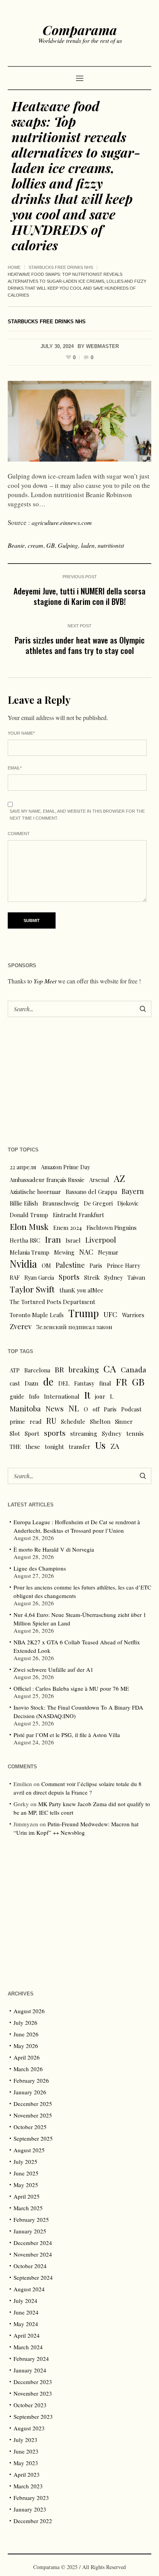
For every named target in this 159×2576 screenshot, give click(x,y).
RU (51, 1421)
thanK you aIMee (81, 1290)
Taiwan (136, 1277)
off (96, 1409)
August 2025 (29, 2150)
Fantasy (84, 1383)
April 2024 (27, 2335)
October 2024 (30, 2266)
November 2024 (33, 2254)
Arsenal (99, 1180)
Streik (92, 1277)
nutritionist (111, 545)
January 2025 (30, 2231)
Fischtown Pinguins (112, 1228)
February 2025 (31, 2219)
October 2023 (30, 2405)
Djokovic (128, 1203)
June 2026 (26, 2034)
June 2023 (26, 2451)
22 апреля (23, 1167)
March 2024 (28, 2347)
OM (46, 1265)
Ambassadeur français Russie (47, 1180)
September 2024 (33, 2277)
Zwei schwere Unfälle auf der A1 (53, 1669)
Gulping (68, 545)
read (36, 1421)
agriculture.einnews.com (62, 522)
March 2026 (28, 2069)
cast (15, 1383)
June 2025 (26, 2173)
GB (51, 545)
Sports (69, 1277)
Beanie (16, 545)
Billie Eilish (24, 1203)
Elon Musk (29, 1226)
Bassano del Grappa (91, 1192)
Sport (32, 1433)
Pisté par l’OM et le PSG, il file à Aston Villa (67, 1735)
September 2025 (33, 2138)
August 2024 (29, 2289)
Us (100, 1445)
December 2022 (33, 2521)
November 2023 (33, 2393)
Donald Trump (29, 1215)
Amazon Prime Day (65, 1167)
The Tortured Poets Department (52, 1302)
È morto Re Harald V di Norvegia (54, 1549)
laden (88, 545)
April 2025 (27, 2196)
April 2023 (27, 2474)
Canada (134, 1370)
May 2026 (26, 2046)
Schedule (73, 1421)
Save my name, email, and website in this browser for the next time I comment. (77, 815)
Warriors (133, 1315)
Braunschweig (61, 1203)
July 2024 (25, 2301)
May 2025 (26, 2185)
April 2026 (27, 2057)
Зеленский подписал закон (74, 1327)
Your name (21, 733)
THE (15, 1447)
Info (34, 1396)
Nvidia (23, 1264)
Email (15, 768)
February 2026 (31, 2080)
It (87, 1395)
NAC (86, 1252)
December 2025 (33, 2104)
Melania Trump (30, 1252)
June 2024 (26, 2312)
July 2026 (25, 2022)
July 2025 (25, 2162)
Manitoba (25, 1409)
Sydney (113, 1277)
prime (17, 1421)
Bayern (133, 1191)
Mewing (64, 1252)
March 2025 (28, 2208)
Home (14, 267)
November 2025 (33, 2115)
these (33, 1447)
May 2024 (26, 2324)
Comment (19, 834)
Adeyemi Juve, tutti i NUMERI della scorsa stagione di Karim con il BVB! (79, 596)
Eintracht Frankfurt (79, 1215)
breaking (84, 1370)
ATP (15, 1370)
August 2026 (29, 2011)
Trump (84, 1313)
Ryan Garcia (39, 1277)
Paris (96, 1265)
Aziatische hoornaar (35, 1192)
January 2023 (30, 2509)
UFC (110, 1314)
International (62, 1396)
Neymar (108, 1252)
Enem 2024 (68, 1228)
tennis (135, 1433)
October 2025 (30, 2127)
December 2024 (33, 2243)
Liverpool (101, 1240)
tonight (54, 1447)
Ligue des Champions (40, 1568)
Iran (53, 1239)
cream (36, 545)
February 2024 (31, 2359)
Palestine (70, 1265)
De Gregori (98, 1203)
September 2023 (33, 2416)
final (105, 1383)
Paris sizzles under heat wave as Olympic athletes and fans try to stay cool (80, 645)
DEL (64, 1383)
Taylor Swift (32, 1289)
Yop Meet (45, 981)
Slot (15, 1433)
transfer (79, 1447)
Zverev (21, 1326)
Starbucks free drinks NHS (61, 267)
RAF (15, 1277)
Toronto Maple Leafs (37, 1315)
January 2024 (30, 2370)
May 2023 (26, 2463)
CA (110, 1369)
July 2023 (25, 2440)
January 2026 (30, 2092)
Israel (73, 1240)
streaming (84, 1433)
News (55, 1408)
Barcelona (37, 1370)
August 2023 (29, 2428)
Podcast (131, 1409)
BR (59, 1369)
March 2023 (28, 2486)
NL (74, 1408)
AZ (119, 1178)
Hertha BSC (25, 1240)
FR (122, 1382)
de (48, 1382)
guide (17, 1396)
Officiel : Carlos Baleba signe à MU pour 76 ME (71, 1688)
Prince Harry (123, 1265)
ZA (115, 1446)
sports (55, 1433)
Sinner (124, 1421)
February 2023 (31, 2498)
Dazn (32, 1383)
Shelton (100, 1421)
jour (100, 1396)
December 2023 (33, 2382)
